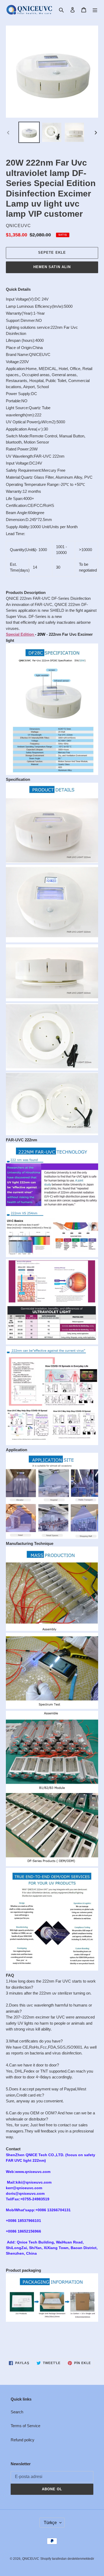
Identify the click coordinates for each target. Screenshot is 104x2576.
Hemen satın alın (52, 267)
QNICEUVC (31, 2559)
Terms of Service (25, 2426)
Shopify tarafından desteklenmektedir (67, 2559)
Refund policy (23, 2440)
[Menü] (95, 10)
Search (17, 2412)
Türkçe (50, 2523)
